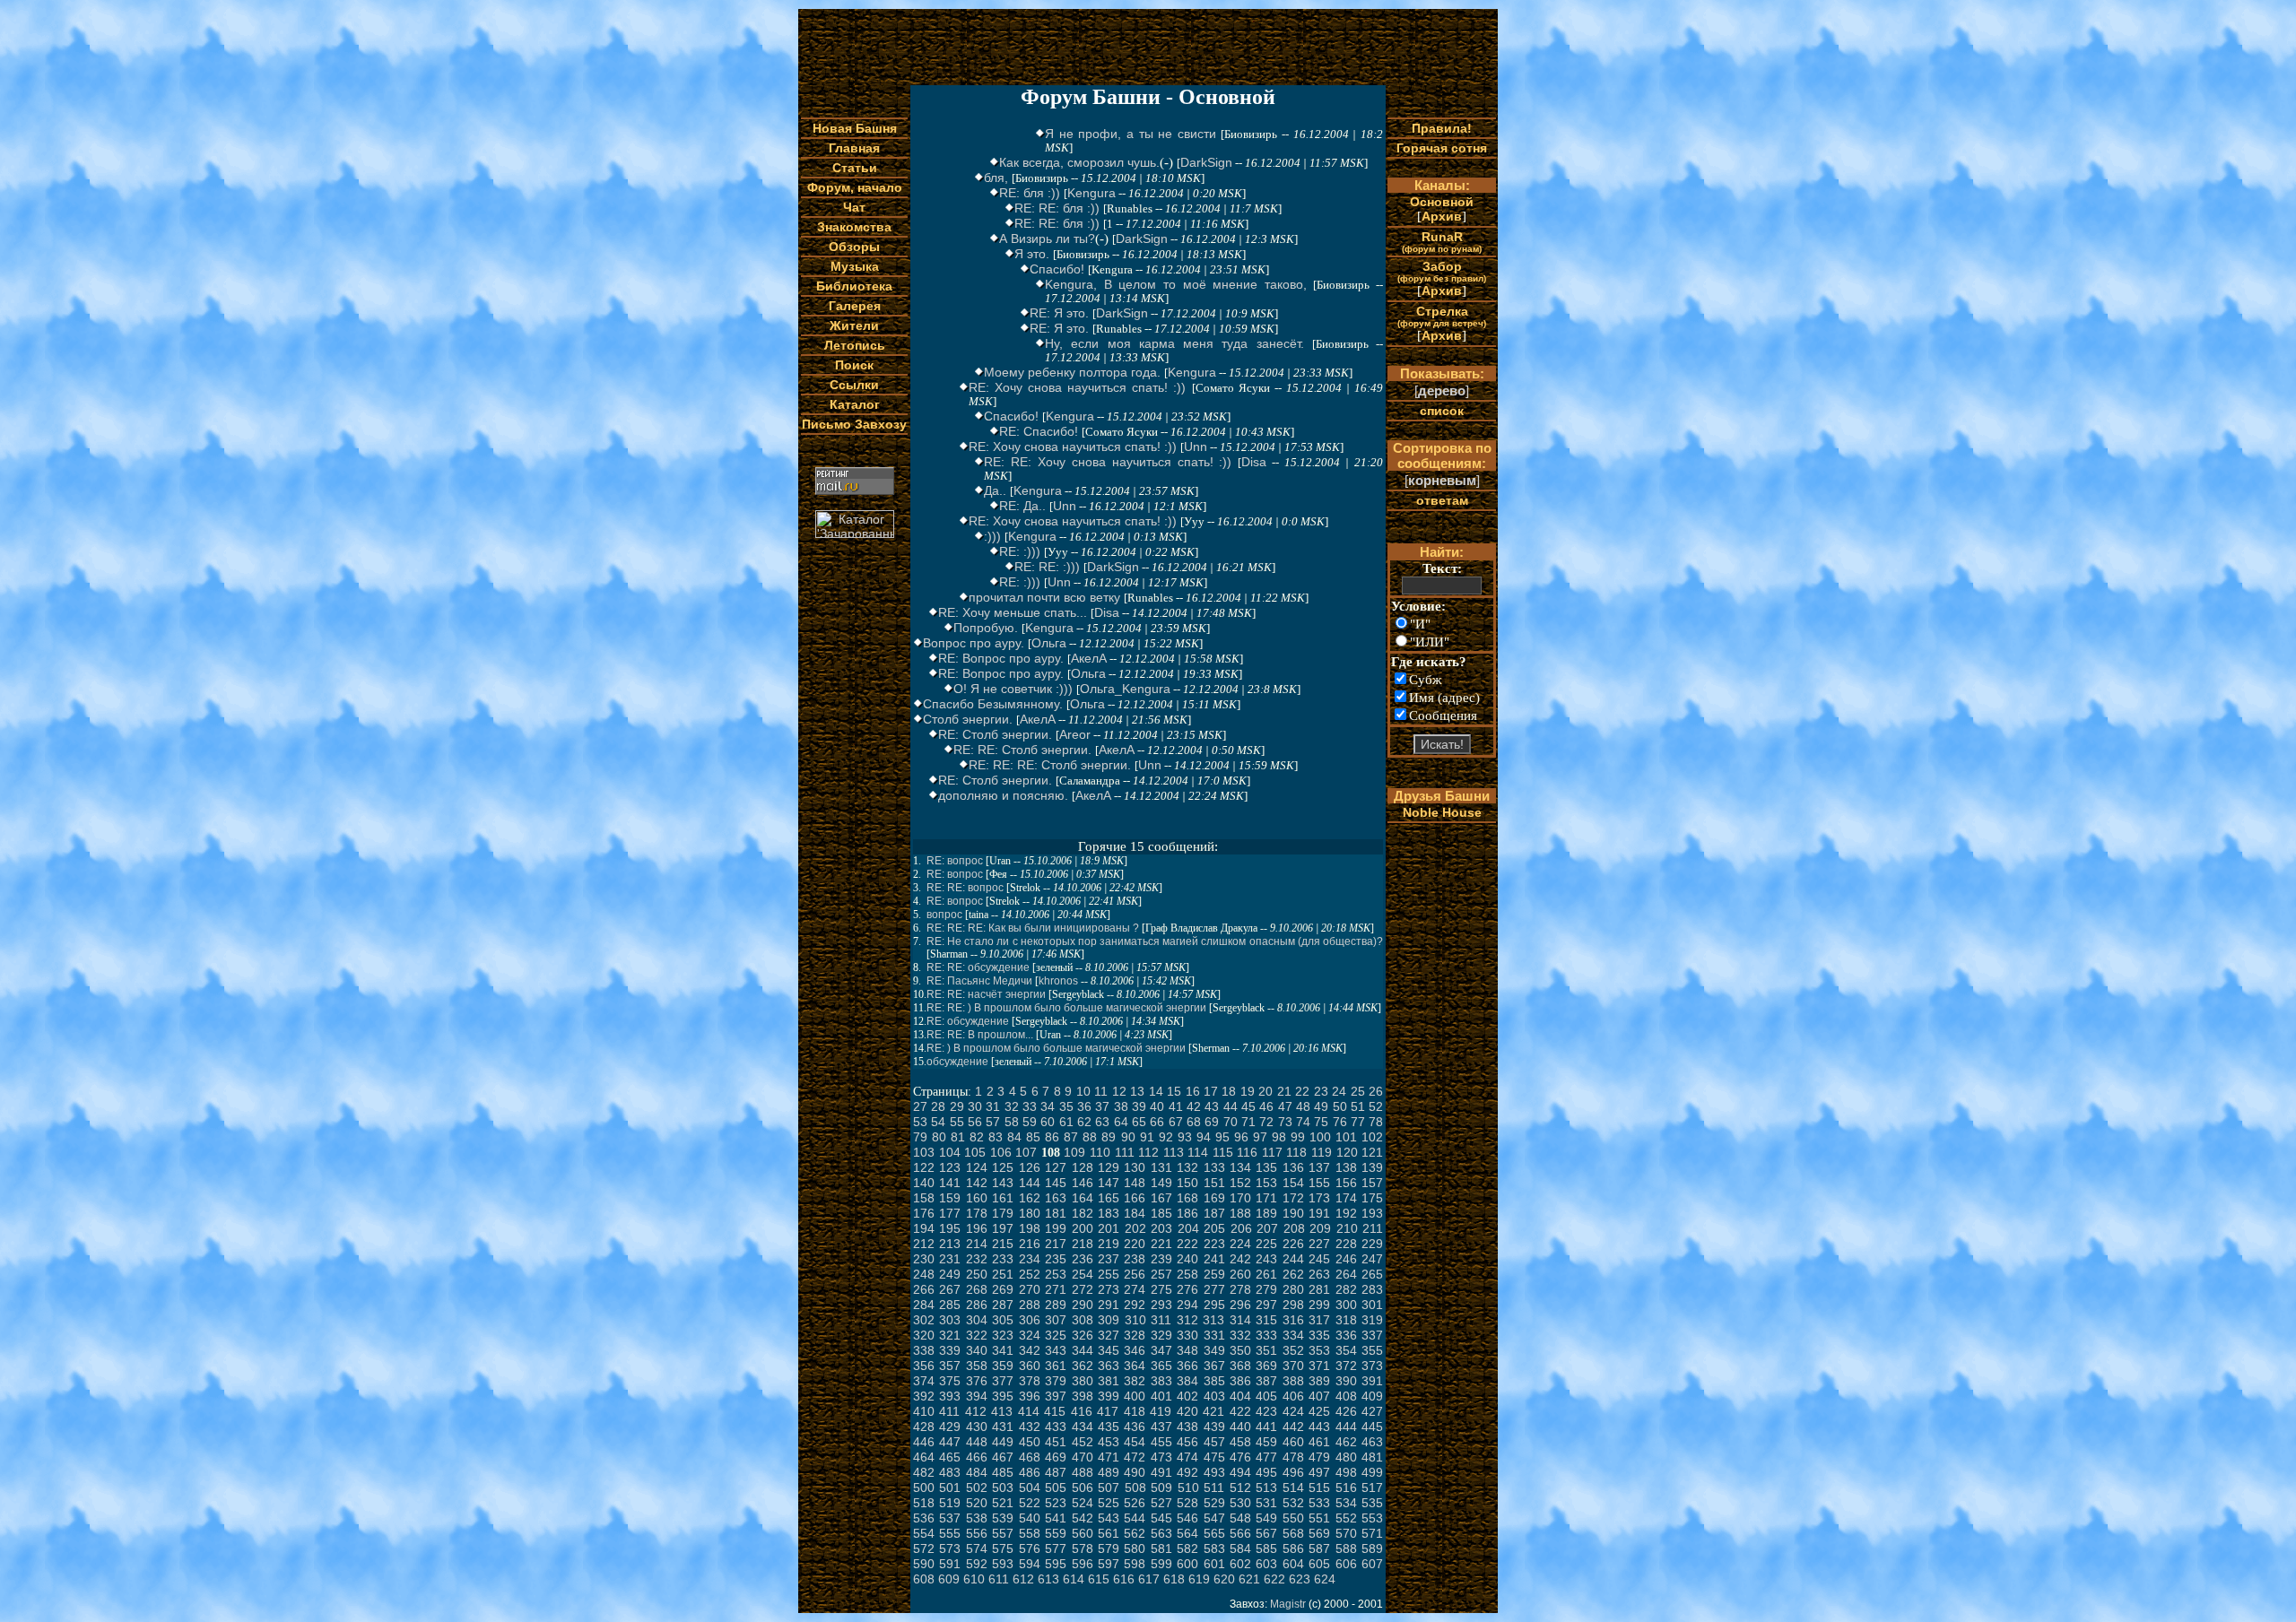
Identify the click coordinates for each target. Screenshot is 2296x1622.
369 (1266, 1366)
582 (1187, 1548)
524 (1083, 1503)
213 (950, 1244)
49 (1321, 1106)
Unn (1196, 447)
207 (1267, 1228)
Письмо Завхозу (854, 424)
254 (1083, 1274)
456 (1187, 1442)
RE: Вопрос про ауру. (1001, 658)
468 (1030, 1457)
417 (1108, 1411)
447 (950, 1442)
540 (1030, 1518)
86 (1052, 1137)
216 (1030, 1244)
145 (1056, 1183)
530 (1240, 1503)
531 (1266, 1503)
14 (1156, 1091)
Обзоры (854, 247)
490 (1135, 1472)
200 (1083, 1228)
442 (1293, 1427)
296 (1240, 1305)
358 (977, 1366)
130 (1135, 1167)
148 (1135, 1183)
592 (977, 1564)
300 (1346, 1305)
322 (977, 1335)
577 (1056, 1548)
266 (924, 1289)
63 (1102, 1122)
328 (1135, 1335)
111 (1125, 1152)
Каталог (855, 404)
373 (1372, 1366)
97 (1260, 1137)
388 (1293, 1381)
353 (1319, 1350)
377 (1003, 1381)
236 (1083, 1259)
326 (1083, 1335)
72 (1266, 1122)
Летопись (855, 345)
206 (1241, 1228)
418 (1135, 1411)
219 (1109, 1244)
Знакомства (854, 227)
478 (1293, 1457)
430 (977, 1427)
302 (924, 1320)
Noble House (1442, 812)
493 (1214, 1472)
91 (1147, 1137)
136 (1293, 1167)
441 (1266, 1427)
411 (949, 1411)
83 (996, 1137)
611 (999, 1579)
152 (1240, 1183)
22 (1302, 1091)
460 (1293, 1442)
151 (1214, 1183)
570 (1346, 1533)
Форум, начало (855, 187)
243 (1266, 1259)
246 (1346, 1259)
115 (1223, 1152)
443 (1319, 1427)
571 (1372, 1533)
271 (1056, 1289)
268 (977, 1289)
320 (924, 1335)
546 (1187, 1518)
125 (1003, 1167)
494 (1240, 1472)
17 (1211, 1091)
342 (1030, 1350)
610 (974, 1579)
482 (924, 1472)
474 (1187, 1457)
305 (1003, 1320)
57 (993, 1122)
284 (924, 1305)
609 (949, 1579)
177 (950, 1213)
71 (1248, 1122)
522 (1030, 1503)
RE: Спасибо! (1039, 431)
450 (1030, 1442)
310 (1135, 1320)
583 (1214, 1548)
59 (1030, 1122)
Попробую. (986, 628)
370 (1293, 1366)
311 (1161, 1320)
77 (1358, 1122)
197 (1003, 1228)
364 (1135, 1366)
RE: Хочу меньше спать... (1013, 612)
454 (1135, 1442)
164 (1083, 1198)
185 (1161, 1213)
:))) (992, 536)
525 (1109, 1503)
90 (1128, 1137)
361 (1056, 1366)
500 (924, 1488)
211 (1373, 1228)
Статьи (855, 168)
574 (977, 1548)
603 (1266, 1564)
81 (958, 1137)
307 (1056, 1320)
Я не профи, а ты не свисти (1131, 134)
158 (924, 1198)
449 (1003, 1442)
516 (1346, 1488)
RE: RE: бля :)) (1057, 208)
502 (977, 1488)
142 (977, 1183)
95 (1222, 1137)
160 (977, 1198)
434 (1083, 1427)
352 (1293, 1350)
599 (1161, 1564)
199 (1056, 1228)
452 (1083, 1442)
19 (1248, 1091)
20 (1265, 1091)
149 (1161, 1183)
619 (1199, 1579)
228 (1346, 1244)
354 (1346, 1350)
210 (1347, 1228)
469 (1056, 1457)
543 (1109, 1518)
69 (1212, 1122)
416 (1082, 1411)
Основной (1442, 202)
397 (1056, 1396)
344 (1083, 1350)
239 (1161, 1259)
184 (1135, 1213)
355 (1372, 1350)
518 (924, 1503)
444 (1346, 1427)
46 (1266, 1106)
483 (950, 1472)
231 (950, 1259)
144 (1030, 1183)
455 (1161, 1442)
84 (1014, 1137)
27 (920, 1106)
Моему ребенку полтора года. (1072, 372)
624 (1325, 1579)
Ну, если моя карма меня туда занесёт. (1174, 343)
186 (1187, 1213)
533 (1319, 1503)
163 (1056, 1198)
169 (1214, 1198)
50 (1340, 1106)
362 (1083, 1366)
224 (1240, 1244)
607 (1372, 1564)
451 (1056, 1442)
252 (1030, 1274)
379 (1056, 1381)
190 (1293, 1213)
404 (1240, 1396)
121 (1372, 1152)
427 (1372, 1411)
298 (1293, 1305)
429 (950, 1427)
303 (950, 1320)
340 (977, 1350)
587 (1319, 1548)
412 (976, 1411)
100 (1320, 1137)
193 (1372, 1213)
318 (1346, 1320)
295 (1214, 1305)
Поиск (854, 365)
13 (1137, 1091)
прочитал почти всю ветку (1044, 597)
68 (1194, 1122)
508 (1135, 1488)
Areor (1075, 734)
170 (1240, 1198)
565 (1214, 1533)
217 (1056, 1244)
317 (1319, 1320)
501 (950, 1488)
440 (1240, 1427)
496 (1293, 1472)
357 (950, 1366)
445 (1372, 1427)
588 (1346, 1548)
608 (924, 1579)
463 (1372, 1442)
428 (924, 1427)
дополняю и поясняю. (1003, 795)
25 (1358, 1091)
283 (1372, 1289)
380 (1083, 1381)
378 (1030, 1381)
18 (1229, 1091)
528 (1187, 1503)
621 (1249, 1579)
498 (1346, 1472)
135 (1266, 1167)
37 (1102, 1106)
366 (1187, 1366)
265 (1372, 1274)
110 (1100, 1152)
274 (1135, 1289)
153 (1266, 1183)
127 (1056, 1167)
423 (1266, 1411)
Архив (1442, 216)
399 (1109, 1396)
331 (1214, 1335)
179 (1003, 1213)
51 (1358, 1106)
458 (1240, 1442)
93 (1185, 1137)
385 (1214, 1381)
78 (1376, 1122)
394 (977, 1396)
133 (1214, 1167)
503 (1003, 1488)
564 (1187, 1533)
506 (1083, 1488)
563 (1161, 1533)
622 (1274, 1579)
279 (1266, 1289)
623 (1300, 1579)
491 (1161, 1472)
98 (1279, 1137)
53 (920, 1122)
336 (1346, 1335)
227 (1319, 1244)
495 (1266, 1472)
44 (1231, 1106)
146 (1083, 1183)
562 (1135, 1533)
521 (1003, 1503)
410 (924, 1411)
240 (1187, 1259)
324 (1030, 1335)
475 (1214, 1457)
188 (1240, 1213)
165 (1109, 1198)
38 (1121, 1106)
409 (1372, 1396)
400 (1135, 1396)
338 (924, 1350)
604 (1293, 1564)
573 (950, 1548)
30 (975, 1106)
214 (977, 1244)
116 (1247, 1152)
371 (1319, 1366)
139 (1372, 1167)
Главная (854, 148)
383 (1161, 1381)
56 (975, 1122)
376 (977, 1381)
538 (977, 1518)
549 (1266, 1518)
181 (1056, 1213)
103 (924, 1152)
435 (1109, 1427)
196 (977, 1228)
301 (1372, 1305)
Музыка (855, 266)
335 (1319, 1335)
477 (1266, 1457)
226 (1293, 1244)
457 (1214, 1442)
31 (993, 1106)
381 (1109, 1381)
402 (1187, 1396)
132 (1187, 1167)
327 (1109, 1335)
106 (1001, 1152)
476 (1240, 1457)
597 (1109, 1564)
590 (924, 1564)
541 (1056, 1518)
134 (1240, 1167)
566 (1240, 1533)
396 (1030, 1396)
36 (1084, 1106)
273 (1109, 1289)
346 (1135, 1350)
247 (1372, 1259)
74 (1303, 1122)
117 (1272, 1152)
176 (924, 1213)
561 (1109, 1533)
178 (977, 1213)
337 (1372, 1335)
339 (950, 1350)
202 (1135, 1228)
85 (1033, 1137)
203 (1161, 1228)
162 (1030, 1198)
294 (1187, 1305)
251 (1003, 1274)
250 (977, 1274)
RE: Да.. (1022, 506)
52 (1376, 1106)
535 (1372, 1503)
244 (1293, 1259)
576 (1030, 1548)
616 (1124, 1579)
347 (1161, 1350)
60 (1048, 1122)
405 (1266, 1396)
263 (1319, 1274)
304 (977, 1320)
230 (924, 1259)
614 (1074, 1579)
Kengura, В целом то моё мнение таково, (1176, 284)
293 (1161, 1305)
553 (1372, 1518)
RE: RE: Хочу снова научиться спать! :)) (1108, 462)
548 (1240, 1518)
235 (1056, 1259)
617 (1149, 1579)
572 (924, 1548)
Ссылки (854, 385)
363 (1109, 1366)
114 (1198, 1152)
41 (1176, 1106)
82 (977, 1137)
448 (977, 1442)
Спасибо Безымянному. (993, 704)
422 (1240, 1411)
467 (1003, 1457)
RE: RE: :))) (1047, 567)
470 (1083, 1457)
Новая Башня (855, 128)
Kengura (1091, 193)
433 (1056, 1427)
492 (1187, 1472)
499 (1372, 1472)
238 (1135, 1259)
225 (1266, 1244)
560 (1083, 1533)
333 (1266, 1335)
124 (977, 1167)
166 (1135, 1198)
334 (1293, 1335)
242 (1240, 1259)
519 (950, 1503)
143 (1003, 1183)
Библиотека (854, 286)
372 (1346, 1366)
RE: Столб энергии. (995, 734)
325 (1056, 1335)
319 (1372, 1320)
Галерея (855, 306)
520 (977, 1503)
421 (1213, 1411)
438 (1187, 1427)
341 (1003, 1350)
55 (957, 1122)
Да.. (995, 490)
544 (1135, 1518)
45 (1248, 1106)
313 (1213, 1320)
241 (1214, 1259)
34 (1048, 1106)
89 (1109, 1137)
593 (1003, 1564)
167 (1161, 1198)
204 (1188, 1228)
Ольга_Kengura (1125, 689)
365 (1161, 1366)
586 (1293, 1548)
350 (1240, 1350)
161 (1003, 1198)
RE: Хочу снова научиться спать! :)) (1077, 387)
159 (950, 1198)
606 (1346, 1564)
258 (1187, 1274)
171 (1266, 1198)
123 (950, 1167)
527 (1161, 1503)
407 (1319, 1396)
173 (1319, 1198)
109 (1074, 1152)
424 (1293, 1411)
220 (1135, 1244)
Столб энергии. (968, 719)
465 (950, 1457)
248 (924, 1274)
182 (1083, 1213)
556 (977, 1533)
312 (1187, 1320)
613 (1048, 1579)
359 (1003, 1366)
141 (950, 1183)
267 (950, 1289)
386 (1240, 1381)
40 (1157, 1106)
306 (1030, 1320)
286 (977, 1305)
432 (1030, 1427)
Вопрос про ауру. (974, 643)
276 (1187, 1289)
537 (950, 1518)
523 (1056, 1503)
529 (1214, 1503)
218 (1083, 1244)
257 (1161, 1274)
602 (1240, 1564)
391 (1372, 1381)
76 (1340, 1122)
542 (1083, 1518)
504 (1030, 1488)
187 (1214, 1213)
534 (1346, 1503)
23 (1321, 1091)
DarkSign (1206, 162)
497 (1319, 1472)
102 (1372, 1137)
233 (1003, 1259)
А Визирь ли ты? (1047, 239)
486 (1030, 1472)
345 (1109, 1350)
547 (1214, 1518)
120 (1347, 1152)
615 (1099, 1579)
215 (1003, 1244)
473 (1161, 1457)
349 (1214, 1350)
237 (1109, 1259)
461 (1319, 1442)
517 (1372, 1488)
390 (1346, 1381)
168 (1187, 1198)
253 (1056, 1274)
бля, (996, 178)
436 (1135, 1427)
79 (920, 1137)
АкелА (1089, 658)
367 (1214, 1366)
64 (1121, 1122)
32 (1012, 1106)
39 (1139, 1106)
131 (1161, 1167)
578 (1083, 1548)
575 (1003, 1548)
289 (1056, 1305)
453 (1109, 1442)
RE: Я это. (1059, 313)
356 (924, 1366)
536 (924, 1518)
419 (1161, 1411)
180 (1030, 1213)
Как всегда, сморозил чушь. (1079, 162)
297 (1266, 1305)
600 (1187, 1564)
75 (1321, 1122)
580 (1135, 1548)
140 (924, 1183)
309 (1109, 1320)
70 (1231, 1122)
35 (1066, 1106)
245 (1319, 1259)
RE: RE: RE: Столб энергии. (1050, 765)
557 (1003, 1533)
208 (1294, 1228)
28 (938, 1106)
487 (1056, 1472)
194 (924, 1228)
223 (1214, 1244)
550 (1293, 1518)
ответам (1442, 500)
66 (1157, 1122)
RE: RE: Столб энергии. (1022, 750)
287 (1003, 1305)
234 (1030, 1259)
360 (1030, 1366)
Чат (854, 207)
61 (1066, 1122)
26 (1376, 1091)
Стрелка (1442, 316)
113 (1174, 1152)
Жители (854, 325)
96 (1241, 1137)
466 (977, 1457)
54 (938, 1122)
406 (1293, 1396)
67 (1176, 1122)
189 (1266, 1213)
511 (1214, 1488)
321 (950, 1335)
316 (1293, 1320)
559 (1056, 1533)
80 (939, 1137)
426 (1346, 1411)
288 (1030, 1305)
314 (1240, 1320)
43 (1212, 1106)
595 (1056, 1564)
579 (1109, 1548)
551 (1319, 1518)
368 (1240, 1366)
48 (1303, 1106)
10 (1083, 1091)
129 (1109, 1167)
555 (950, 1533)
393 (950, 1396)
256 (1135, 1274)
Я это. (1032, 254)
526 (1135, 1503)
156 (1346, 1183)
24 (1339, 1091)
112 (1148, 1152)
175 (1372, 1198)
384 (1187, 1381)
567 (1266, 1533)
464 (924, 1457)
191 (1319, 1213)
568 (1293, 1533)
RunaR (1442, 242)
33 (1030, 1106)
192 (1346, 1213)
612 (1023, 1579)
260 (1240, 1274)
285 (950, 1305)
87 (1071, 1137)
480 (1346, 1457)
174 (1346, 1198)
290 (1083, 1305)
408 (1346, 1396)
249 (950, 1274)
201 (1109, 1228)
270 (1030, 1289)
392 (924, 1396)
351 (1266, 1350)
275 (1161, 1289)
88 (1090, 1137)
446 (924, 1442)
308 (1083, 1320)
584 (1240, 1548)
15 (1174, 1091)
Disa (1254, 462)
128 (1083, 1167)
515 (1319, 1488)
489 (1109, 1472)
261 (1266, 1274)
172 (1293, 1198)
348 (1187, 1350)
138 (1346, 1167)
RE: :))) (1020, 551)
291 (1109, 1305)
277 (1214, 1289)
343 (1056, 1350)
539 (1003, 1518)
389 (1319, 1381)
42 (1194, 1106)
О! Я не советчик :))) (1013, 689)
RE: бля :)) (1030, 193)
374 (924, 1381)
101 (1346, 1137)
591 (950, 1564)
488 (1083, 1472)
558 (1030, 1533)
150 (1187, 1183)
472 (1135, 1457)
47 (1285, 1106)
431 (1003, 1427)
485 (1003, 1472)
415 (1055, 1411)
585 (1266, 1548)
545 (1161, 1518)
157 (1372, 1183)
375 (950, 1381)
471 (1109, 1457)
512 (1240, 1488)
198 (1030, 1228)
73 (1285, 1122)
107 (1026, 1152)
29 (957, 1106)
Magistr (1288, 1604)
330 (1187, 1335)
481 (1372, 1457)
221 (1161, 1244)
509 (1161, 1488)
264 (1346, 1274)
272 (1083, 1289)
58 (1012, 1122)
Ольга (1049, 643)
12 (1119, 1091)
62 (1084, 1122)
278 (1240, 1289)
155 (1319, 1183)
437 (1161, 1427)
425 (1319, 1411)
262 (1293, 1274)
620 (1224, 1579)
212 (924, 1244)
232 (977, 1259)
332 (1240, 1335)
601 (1214, 1564)
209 (1320, 1228)
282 (1346, 1289)
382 (1135, 1381)
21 (1284, 1091)
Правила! (1442, 128)
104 (950, 1152)
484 (977, 1472)
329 (1161, 1335)
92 (1166, 1137)
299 (1319, 1305)
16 (1193, 1091)
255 (1109, 1274)
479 (1319, 1457)
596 (1083, 1564)
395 (1003, 1396)
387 (1266, 1381)
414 (1029, 1411)
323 (1003, 1335)
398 (1083, 1396)
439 (1214, 1427)
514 (1293, 1488)
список (1442, 411)
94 (1204, 1137)
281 (1319, 1289)
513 (1266, 1488)
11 (1101, 1091)
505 (1056, 1488)
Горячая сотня (1442, 148)
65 (1139, 1122)
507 (1109, 1488)
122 (924, 1167)
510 (1188, 1488)
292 (1135, 1305)
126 (1030, 1167)
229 (1372, 1244)
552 (1346, 1518)
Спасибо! (1057, 269)
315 (1266, 1320)
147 (1109, 1183)
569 (1319, 1533)
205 (1214, 1228)
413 (1002, 1411)
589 (1372, 1548)
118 (1296, 1152)
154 (1293, 1183)
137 (1319, 1167)
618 (1174, 1579)
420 (1187, 1411)
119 (1322, 1152)
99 (1298, 1137)
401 (1161, 1396)
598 (1135, 1564)
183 (1109, 1213)
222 (1187, 1244)
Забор (1442, 271)
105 (975, 1152)
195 (950, 1228)
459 (1266, 1442)
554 (924, 1533)
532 (1293, 1503)
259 (1214, 1274)
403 (1214, 1396)
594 (1030, 1564)
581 (1161, 1548)
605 (1319, 1564)
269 (1003, 1289)
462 (1346, 1442)
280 (1293, 1289)
